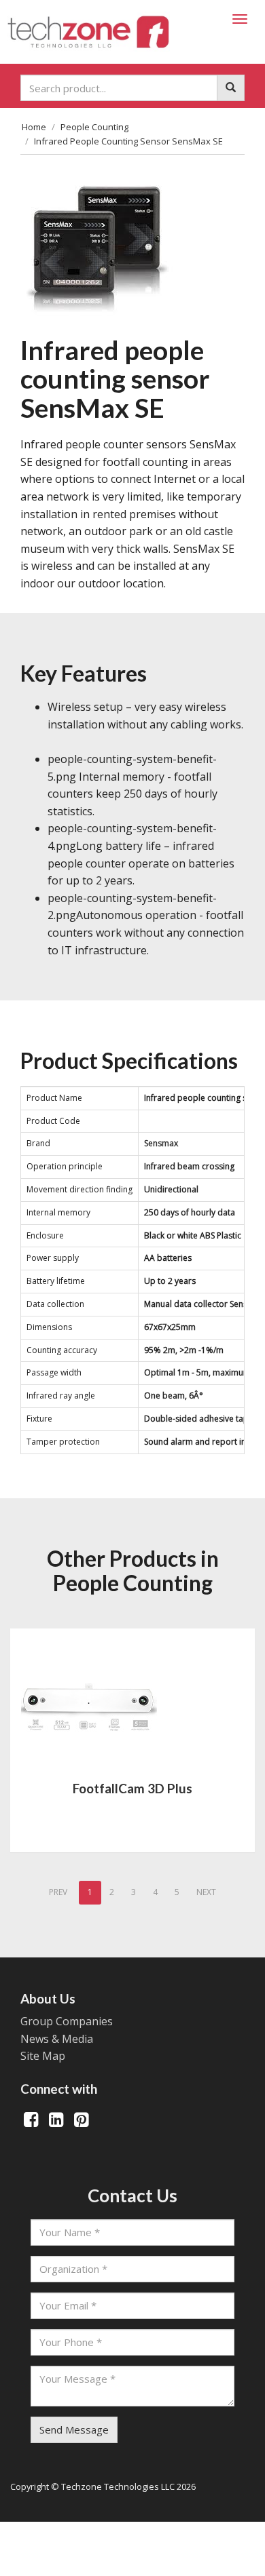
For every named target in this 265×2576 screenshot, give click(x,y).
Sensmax (161, 1143)
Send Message (74, 2429)
